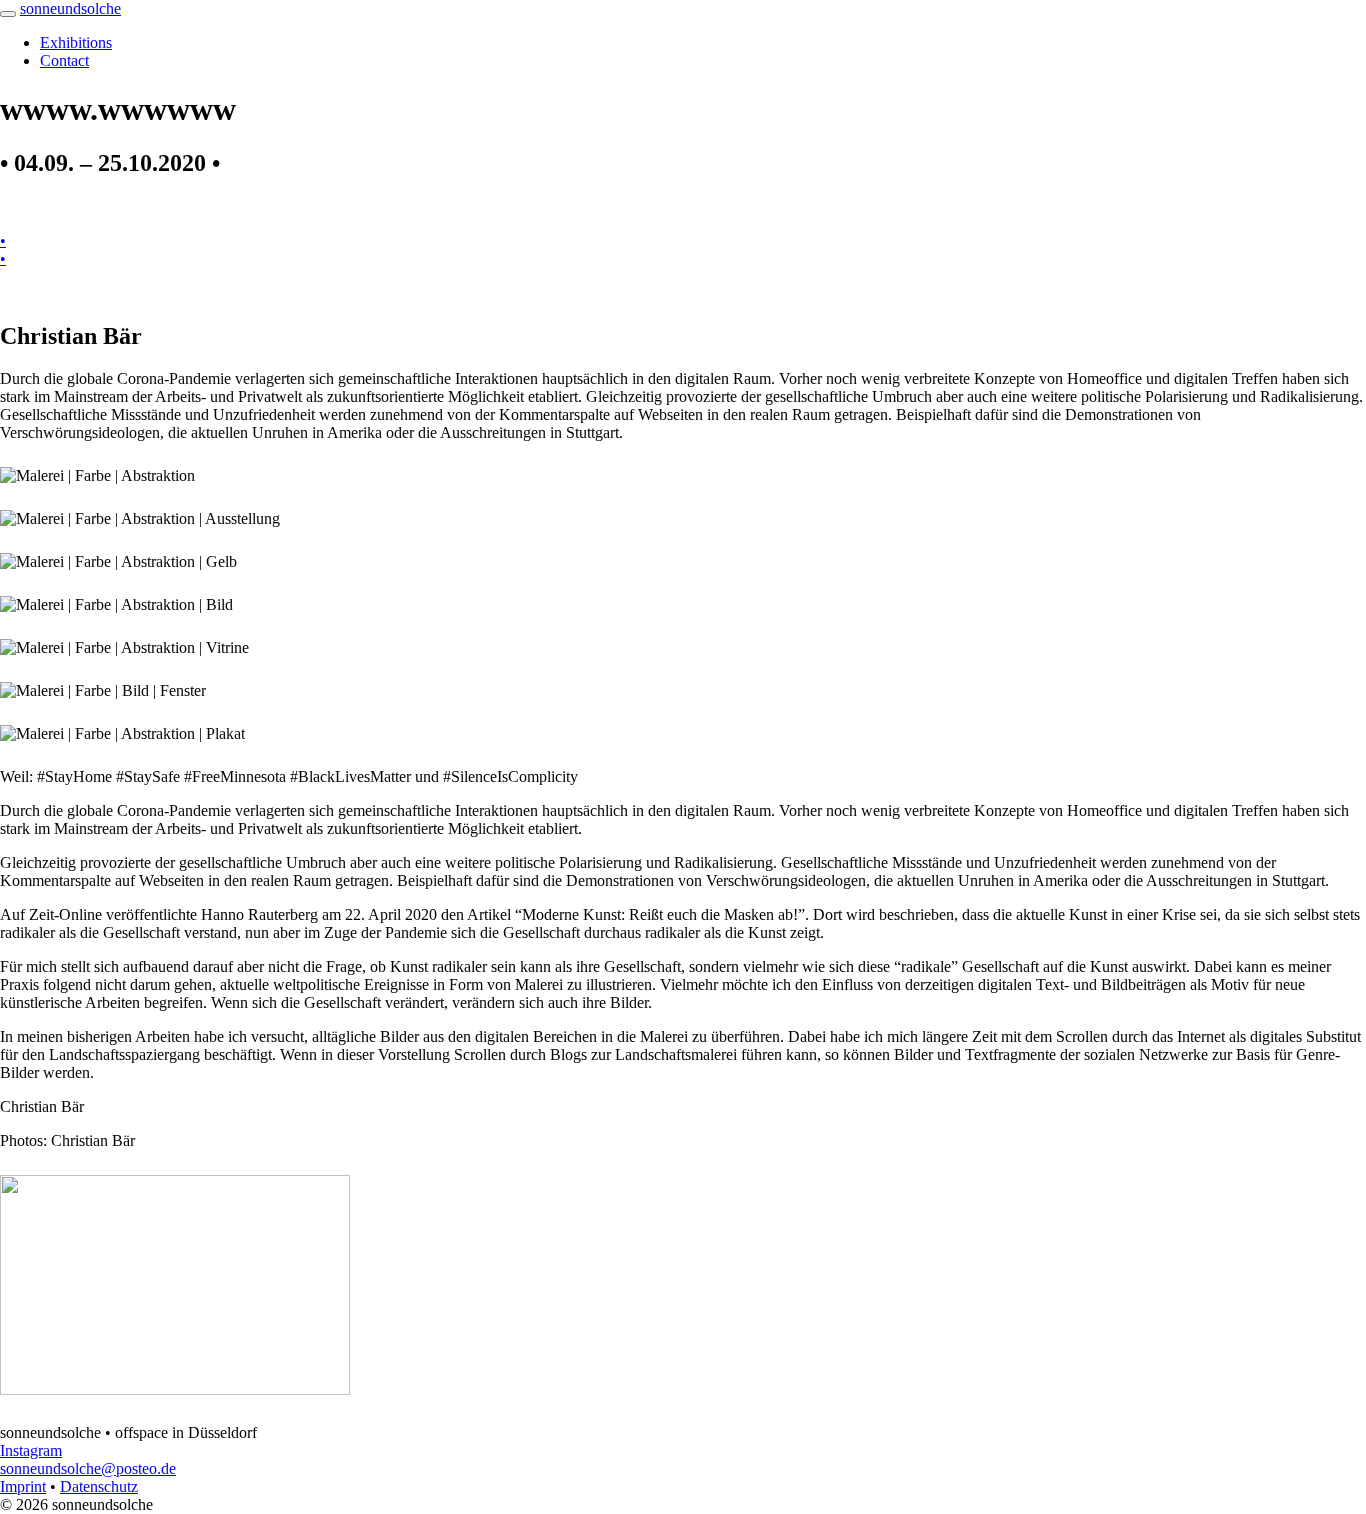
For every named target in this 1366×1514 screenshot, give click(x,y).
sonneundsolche (70, 8)
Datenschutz (99, 1486)
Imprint (23, 1486)
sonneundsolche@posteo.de (88, 1468)
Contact (64, 60)
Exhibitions (76, 42)
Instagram (31, 1450)
